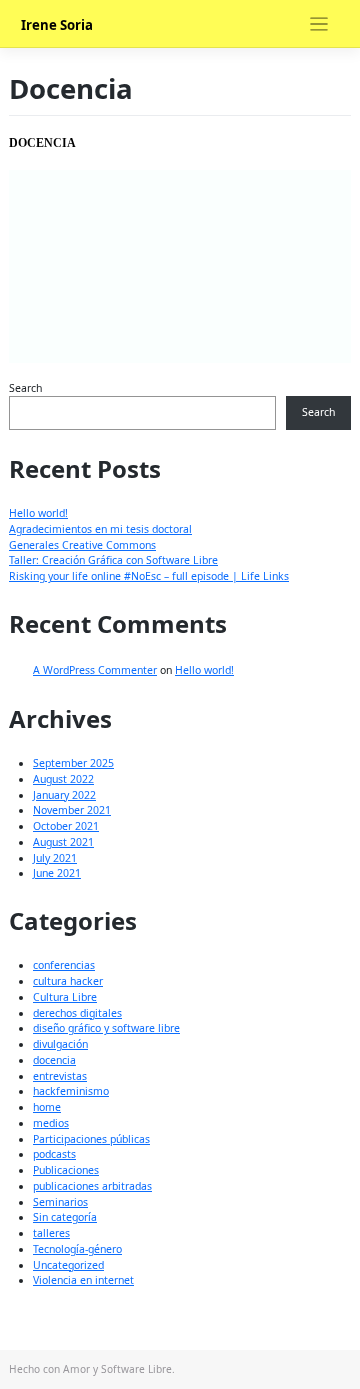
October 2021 (66, 826)
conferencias (64, 965)
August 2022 (63, 779)
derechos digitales (77, 1013)
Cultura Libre (65, 997)
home (47, 1107)
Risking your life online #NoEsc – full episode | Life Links (149, 576)
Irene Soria (57, 25)
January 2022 (64, 795)
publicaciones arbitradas (92, 1186)
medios (51, 1123)
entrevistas (60, 1076)
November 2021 (72, 810)
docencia (54, 1060)
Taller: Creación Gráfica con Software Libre (113, 560)
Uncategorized (68, 1265)
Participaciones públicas (91, 1139)
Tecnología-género (77, 1249)
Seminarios (60, 1202)
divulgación (60, 1044)
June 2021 (57, 873)
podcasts (54, 1154)
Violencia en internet (83, 1280)
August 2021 (63, 842)
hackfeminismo (71, 1091)
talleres (51, 1233)
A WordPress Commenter (95, 670)
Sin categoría (65, 1217)
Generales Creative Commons (82, 545)
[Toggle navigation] (319, 24)
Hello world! (38, 513)
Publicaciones (66, 1170)
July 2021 (55, 858)
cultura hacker (68, 981)
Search (25, 388)
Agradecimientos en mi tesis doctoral (100, 529)
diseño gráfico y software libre (106, 1028)
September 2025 (73, 763)
